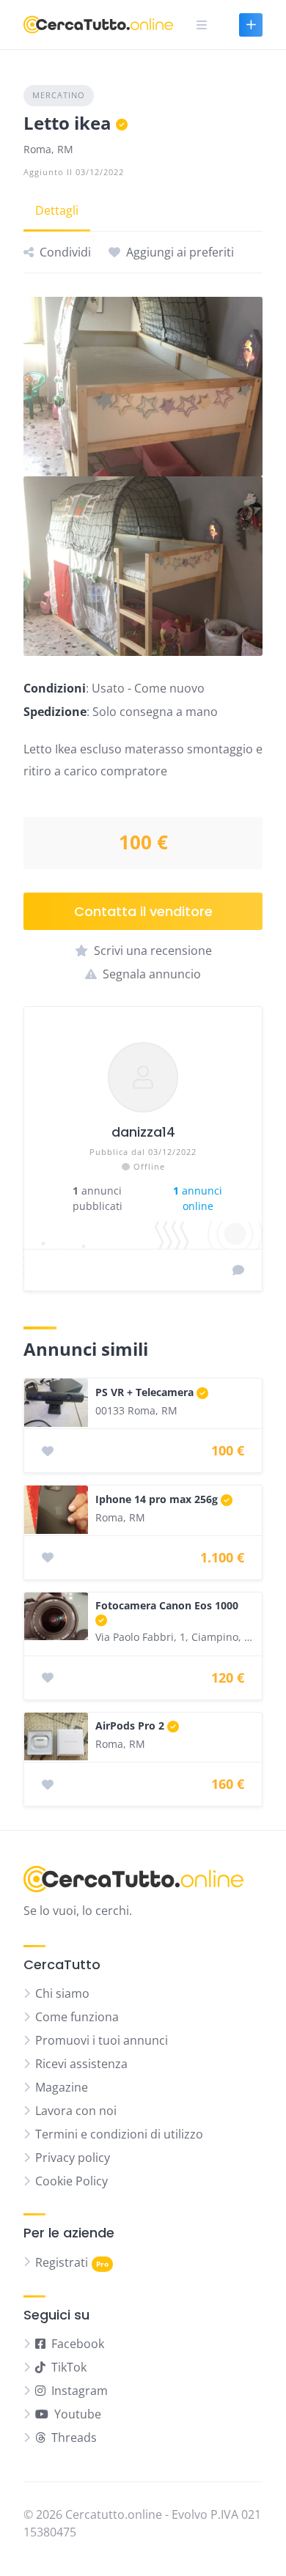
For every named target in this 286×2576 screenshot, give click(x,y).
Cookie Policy (71, 2181)
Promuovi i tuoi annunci (102, 2040)
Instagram (80, 2391)
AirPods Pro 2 (130, 1726)
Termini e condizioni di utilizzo (119, 2134)
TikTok (69, 2367)
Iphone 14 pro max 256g (157, 1499)
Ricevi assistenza (81, 2064)
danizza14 (143, 1132)
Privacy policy (73, 2158)
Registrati (62, 2262)
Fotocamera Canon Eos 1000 (167, 1605)
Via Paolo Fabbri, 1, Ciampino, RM (175, 1637)
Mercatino (59, 95)
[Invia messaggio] (238, 1270)
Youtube (78, 2414)
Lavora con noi (76, 2111)
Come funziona (77, 2017)
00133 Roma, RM (136, 1410)
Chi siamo (62, 1993)
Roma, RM (48, 149)
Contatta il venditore (143, 911)
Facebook (78, 2344)
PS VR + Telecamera (144, 1392)
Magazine (62, 2087)
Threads (74, 2437)
